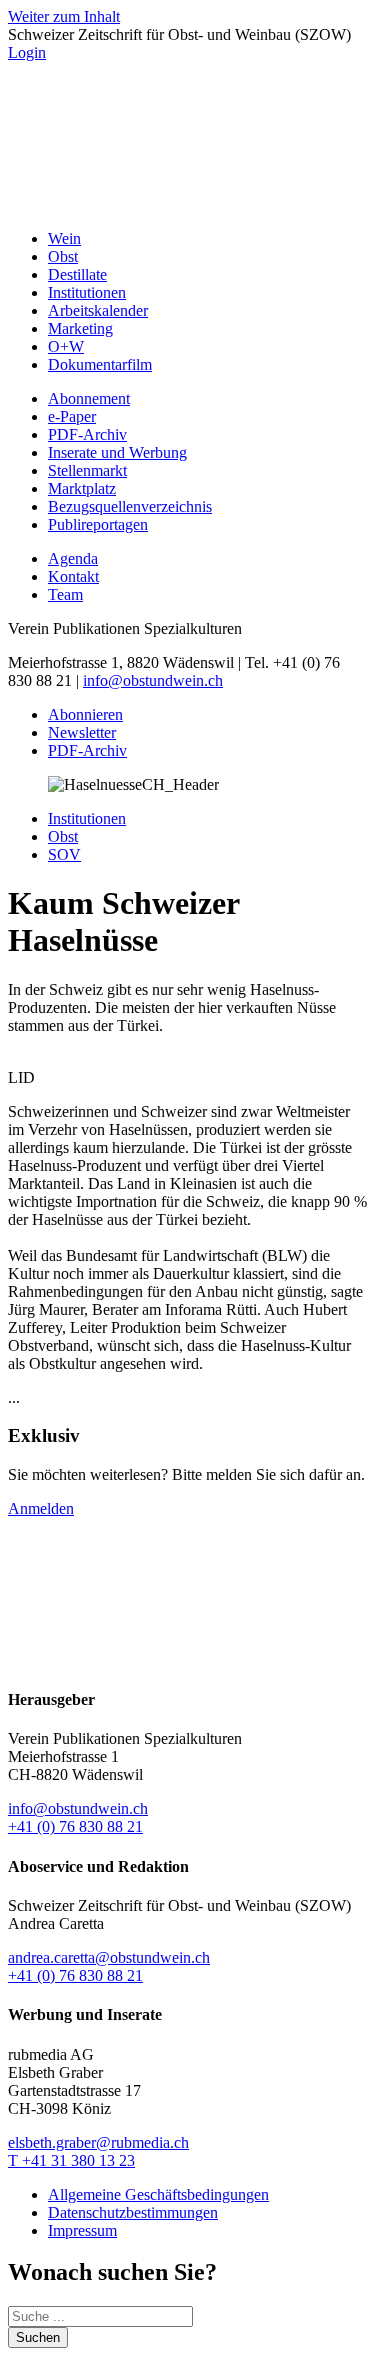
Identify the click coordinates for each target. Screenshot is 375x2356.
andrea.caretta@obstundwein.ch (109, 1957)
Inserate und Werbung (117, 452)
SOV (64, 854)
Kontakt (73, 576)
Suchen (38, 2337)
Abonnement (89, 398)
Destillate (77, 274)
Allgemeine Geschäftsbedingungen (158, 2194)
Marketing (80, 328)
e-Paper (72, 416)
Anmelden (41, 1508)
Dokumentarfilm (100, 364)
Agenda (73, 558)
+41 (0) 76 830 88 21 (75, 1826)
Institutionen (87, 292)
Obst (63, 256)
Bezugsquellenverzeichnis (130, 506)
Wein (64, 238)
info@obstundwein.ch (153, 680)
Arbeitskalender (98, 310)
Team (65, 594)
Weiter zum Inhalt (64, 16)
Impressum (82, 2230)
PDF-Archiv (87, 434)
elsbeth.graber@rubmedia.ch (98, 2142)
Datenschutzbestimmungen (133, 2212)
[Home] (187, 204)
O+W (66, 346)
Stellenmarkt (87, 470)
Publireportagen (98, 524)
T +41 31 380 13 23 (71, 2160)
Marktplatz (82, 488)
